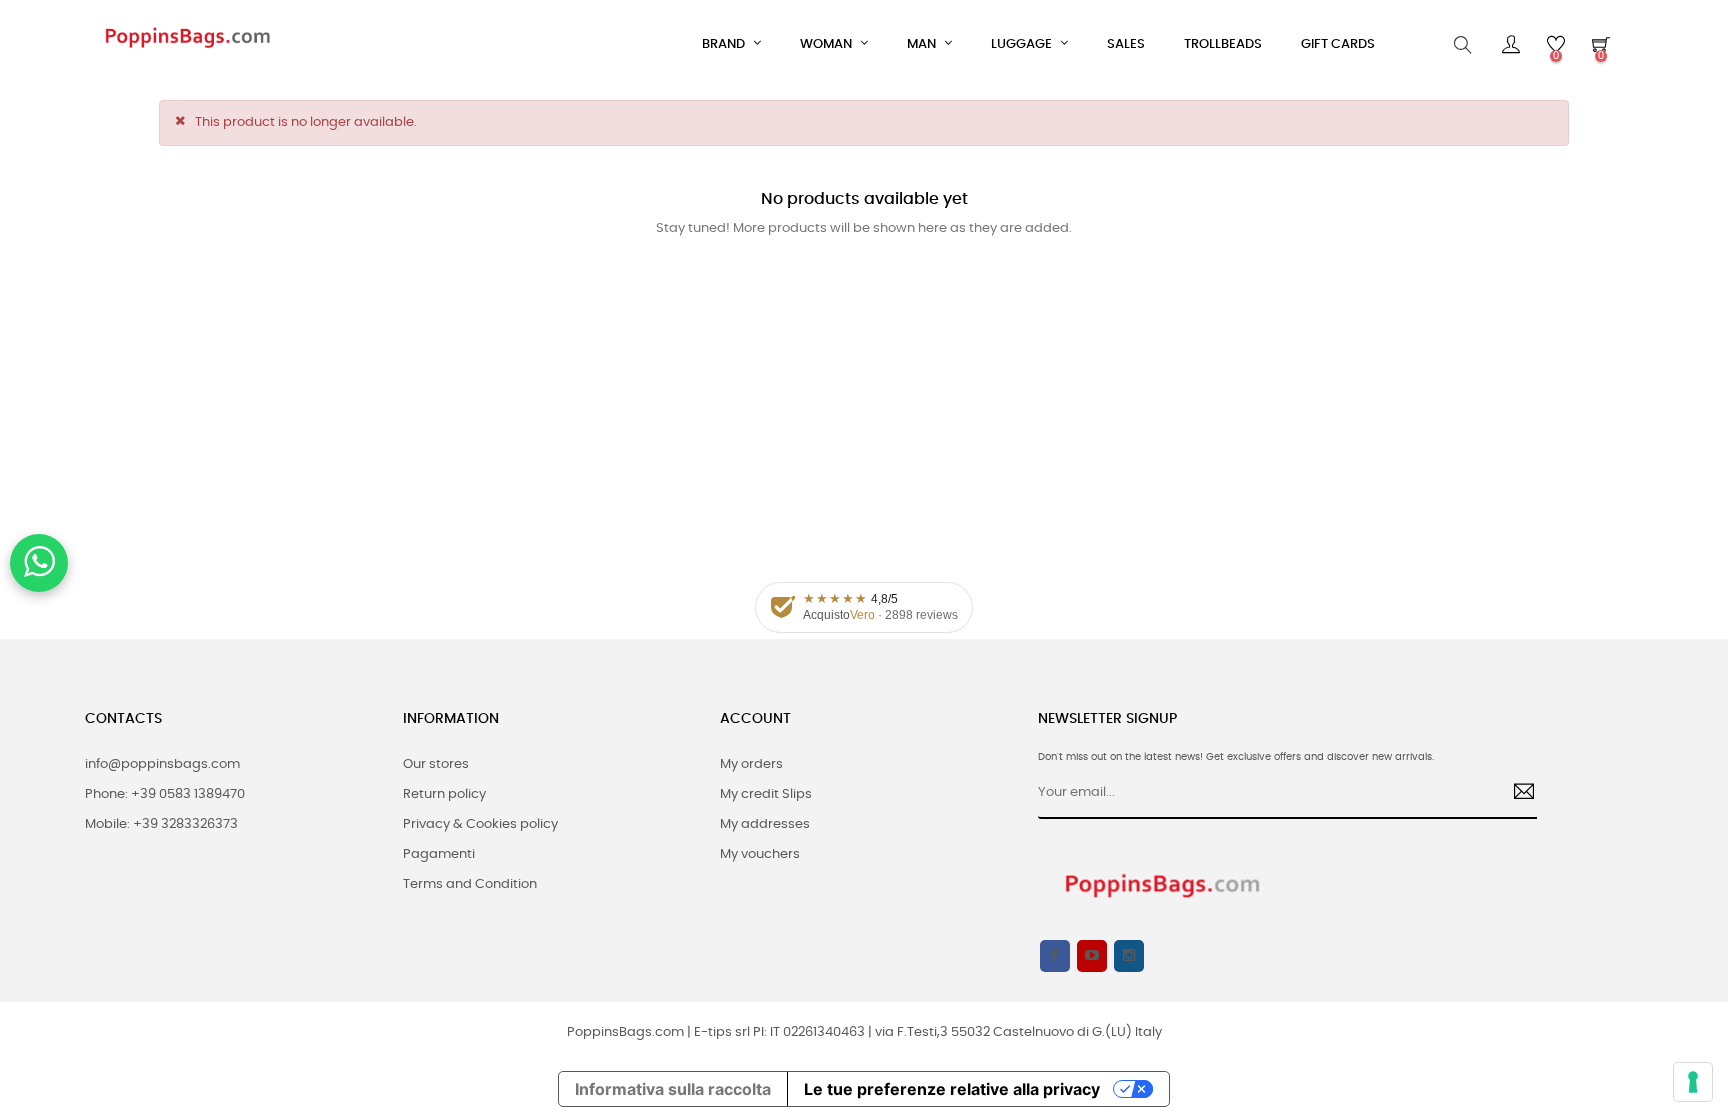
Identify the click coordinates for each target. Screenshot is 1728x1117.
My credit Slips (766, 794)
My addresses (765, 824)
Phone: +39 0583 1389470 (165, 794)
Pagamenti (439, 854)
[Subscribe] (1516, 794)
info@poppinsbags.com (162, 764)
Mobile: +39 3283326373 (161, 824)
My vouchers (760, 854)
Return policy (444, 794)
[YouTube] (1092, 956)
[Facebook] (1055, 956)
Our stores (436, 764)
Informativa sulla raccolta (673, 1089)
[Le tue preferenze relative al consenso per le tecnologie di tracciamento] (1693, 1082)
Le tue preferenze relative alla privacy (952, 1089)
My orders (751, 764)
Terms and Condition (470, 884)
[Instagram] (1129, 956)
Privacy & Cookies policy (480, 824)
